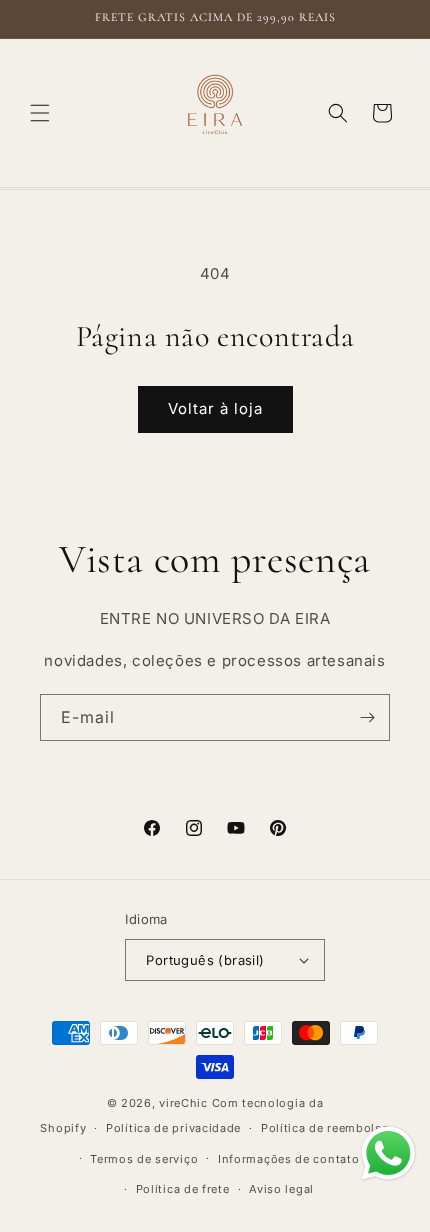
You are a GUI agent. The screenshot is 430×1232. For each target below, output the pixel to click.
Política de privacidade (173, 1128)
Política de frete (183, 1189)
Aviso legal (281, 1189)
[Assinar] (367, 717)
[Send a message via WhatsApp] (388, 1153)
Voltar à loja (215, 408)
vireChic (183, 1103)
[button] (40, 113)
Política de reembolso (325, 1128)
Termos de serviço (144, 1159)
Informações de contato (288, 1159)
